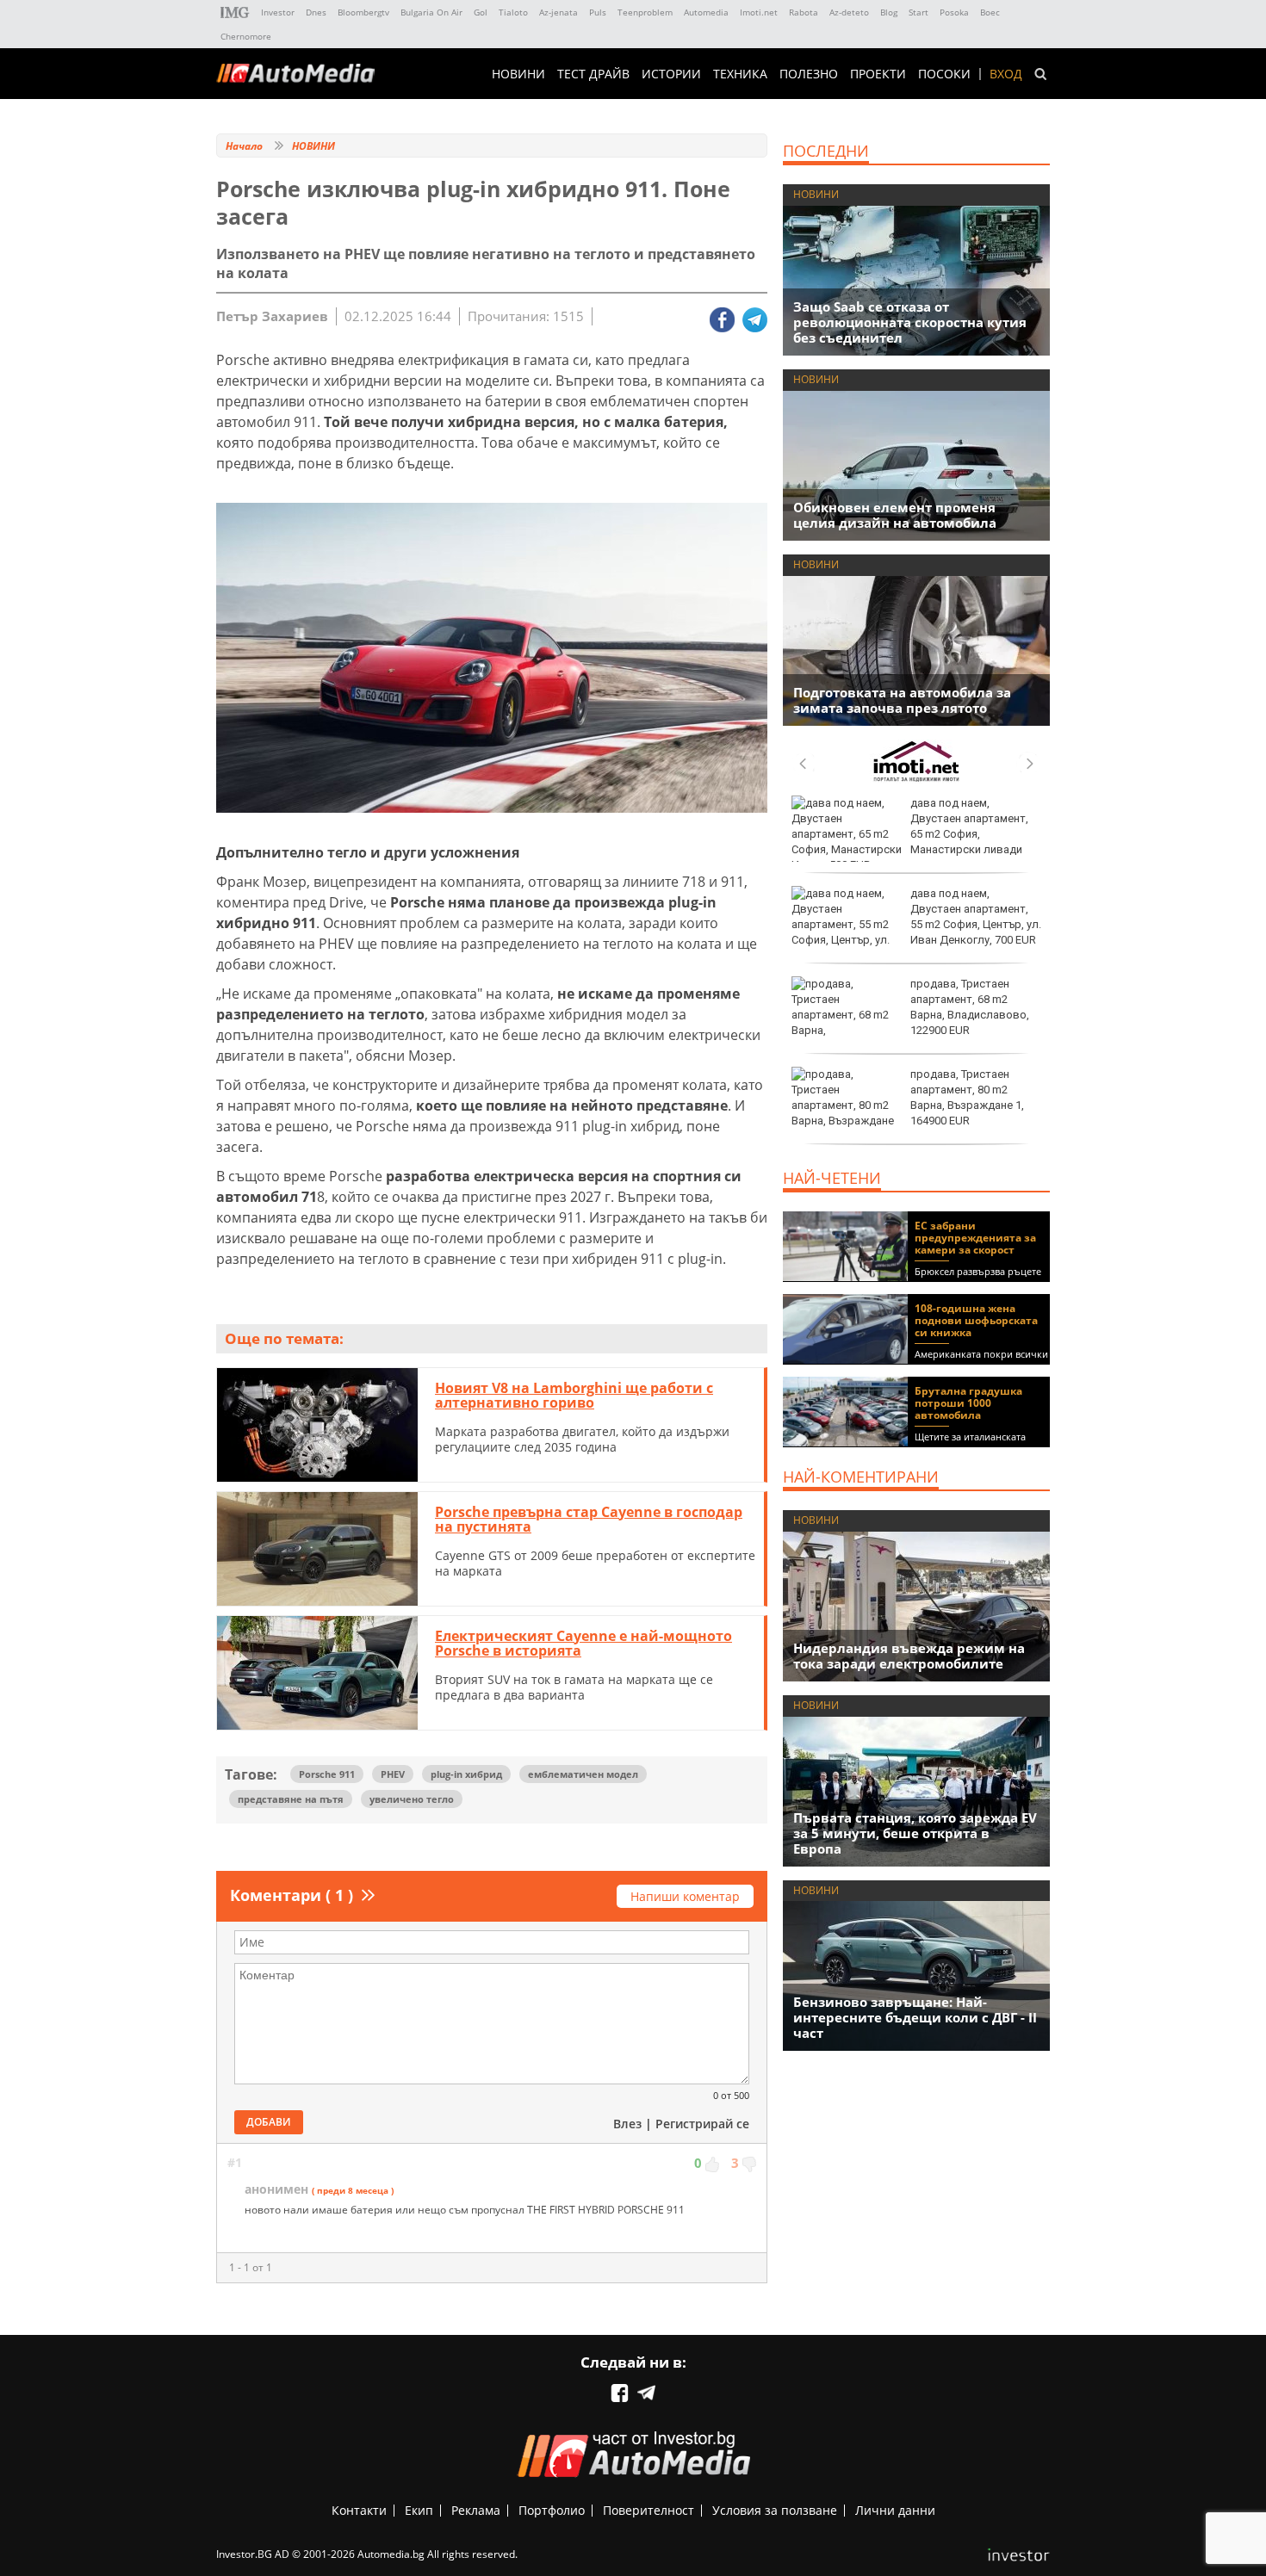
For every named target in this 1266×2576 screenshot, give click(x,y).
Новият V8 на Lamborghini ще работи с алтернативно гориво (574, 1396)
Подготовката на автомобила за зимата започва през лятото (902, 700)
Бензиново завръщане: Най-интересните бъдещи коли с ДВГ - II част (915, 2017)
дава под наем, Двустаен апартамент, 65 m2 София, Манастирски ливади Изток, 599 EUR (910, 834)
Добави (269, 2122)
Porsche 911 (327, 1774)
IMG (235, 12)
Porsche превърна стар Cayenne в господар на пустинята (589, 1520)
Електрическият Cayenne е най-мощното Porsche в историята (583, 1644)
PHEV (393, 1774)
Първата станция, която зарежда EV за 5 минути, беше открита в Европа (915, 1833)
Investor (278, 12)
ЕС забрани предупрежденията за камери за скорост (975, 1238)
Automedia (706, 12)
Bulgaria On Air (431, 12)
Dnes (316, 12)
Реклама (476, 2510)
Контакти (359, 2510)
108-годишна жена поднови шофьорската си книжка (976, 1320)
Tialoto (513, 12)
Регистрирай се (702, 2124)
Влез (627, 2124)
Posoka (954, 12)
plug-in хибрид (466, 1774)
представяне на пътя (291, 1799)
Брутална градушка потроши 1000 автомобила (968, 1403)
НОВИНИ (518, 74)
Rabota (804, 12)
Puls (598, 12)
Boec (990, 12)
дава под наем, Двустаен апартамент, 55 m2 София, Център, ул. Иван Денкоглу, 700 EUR (976, 917)
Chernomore (246, 36)
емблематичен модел (583, 1774)
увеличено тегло (412, 1799)
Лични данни (895, 2510)
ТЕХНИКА (740, 74)
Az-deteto (849, 12)
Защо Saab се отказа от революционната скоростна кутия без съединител (910, 322)
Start (918, 12)
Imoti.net (759, 12)
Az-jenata (559, 12)
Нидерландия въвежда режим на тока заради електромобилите (909, 1656)
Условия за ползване (775, 2510)
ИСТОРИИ (671, 74)
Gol (481, 12)
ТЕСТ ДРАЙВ (593, 74)
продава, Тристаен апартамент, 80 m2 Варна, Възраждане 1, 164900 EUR (967, 1098)
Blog (889, 12)
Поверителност (649, 2510)
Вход (1006, 74)
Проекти (878, 74)
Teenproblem (645, 12)
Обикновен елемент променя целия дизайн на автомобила (895, 515)
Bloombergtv (363, 12)
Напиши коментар (685, 1896)
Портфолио (552, 2510)
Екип (419, 2510)
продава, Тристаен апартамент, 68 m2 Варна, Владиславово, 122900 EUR (970, 1007)
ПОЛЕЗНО (809, 74)
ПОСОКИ (944, 74)
